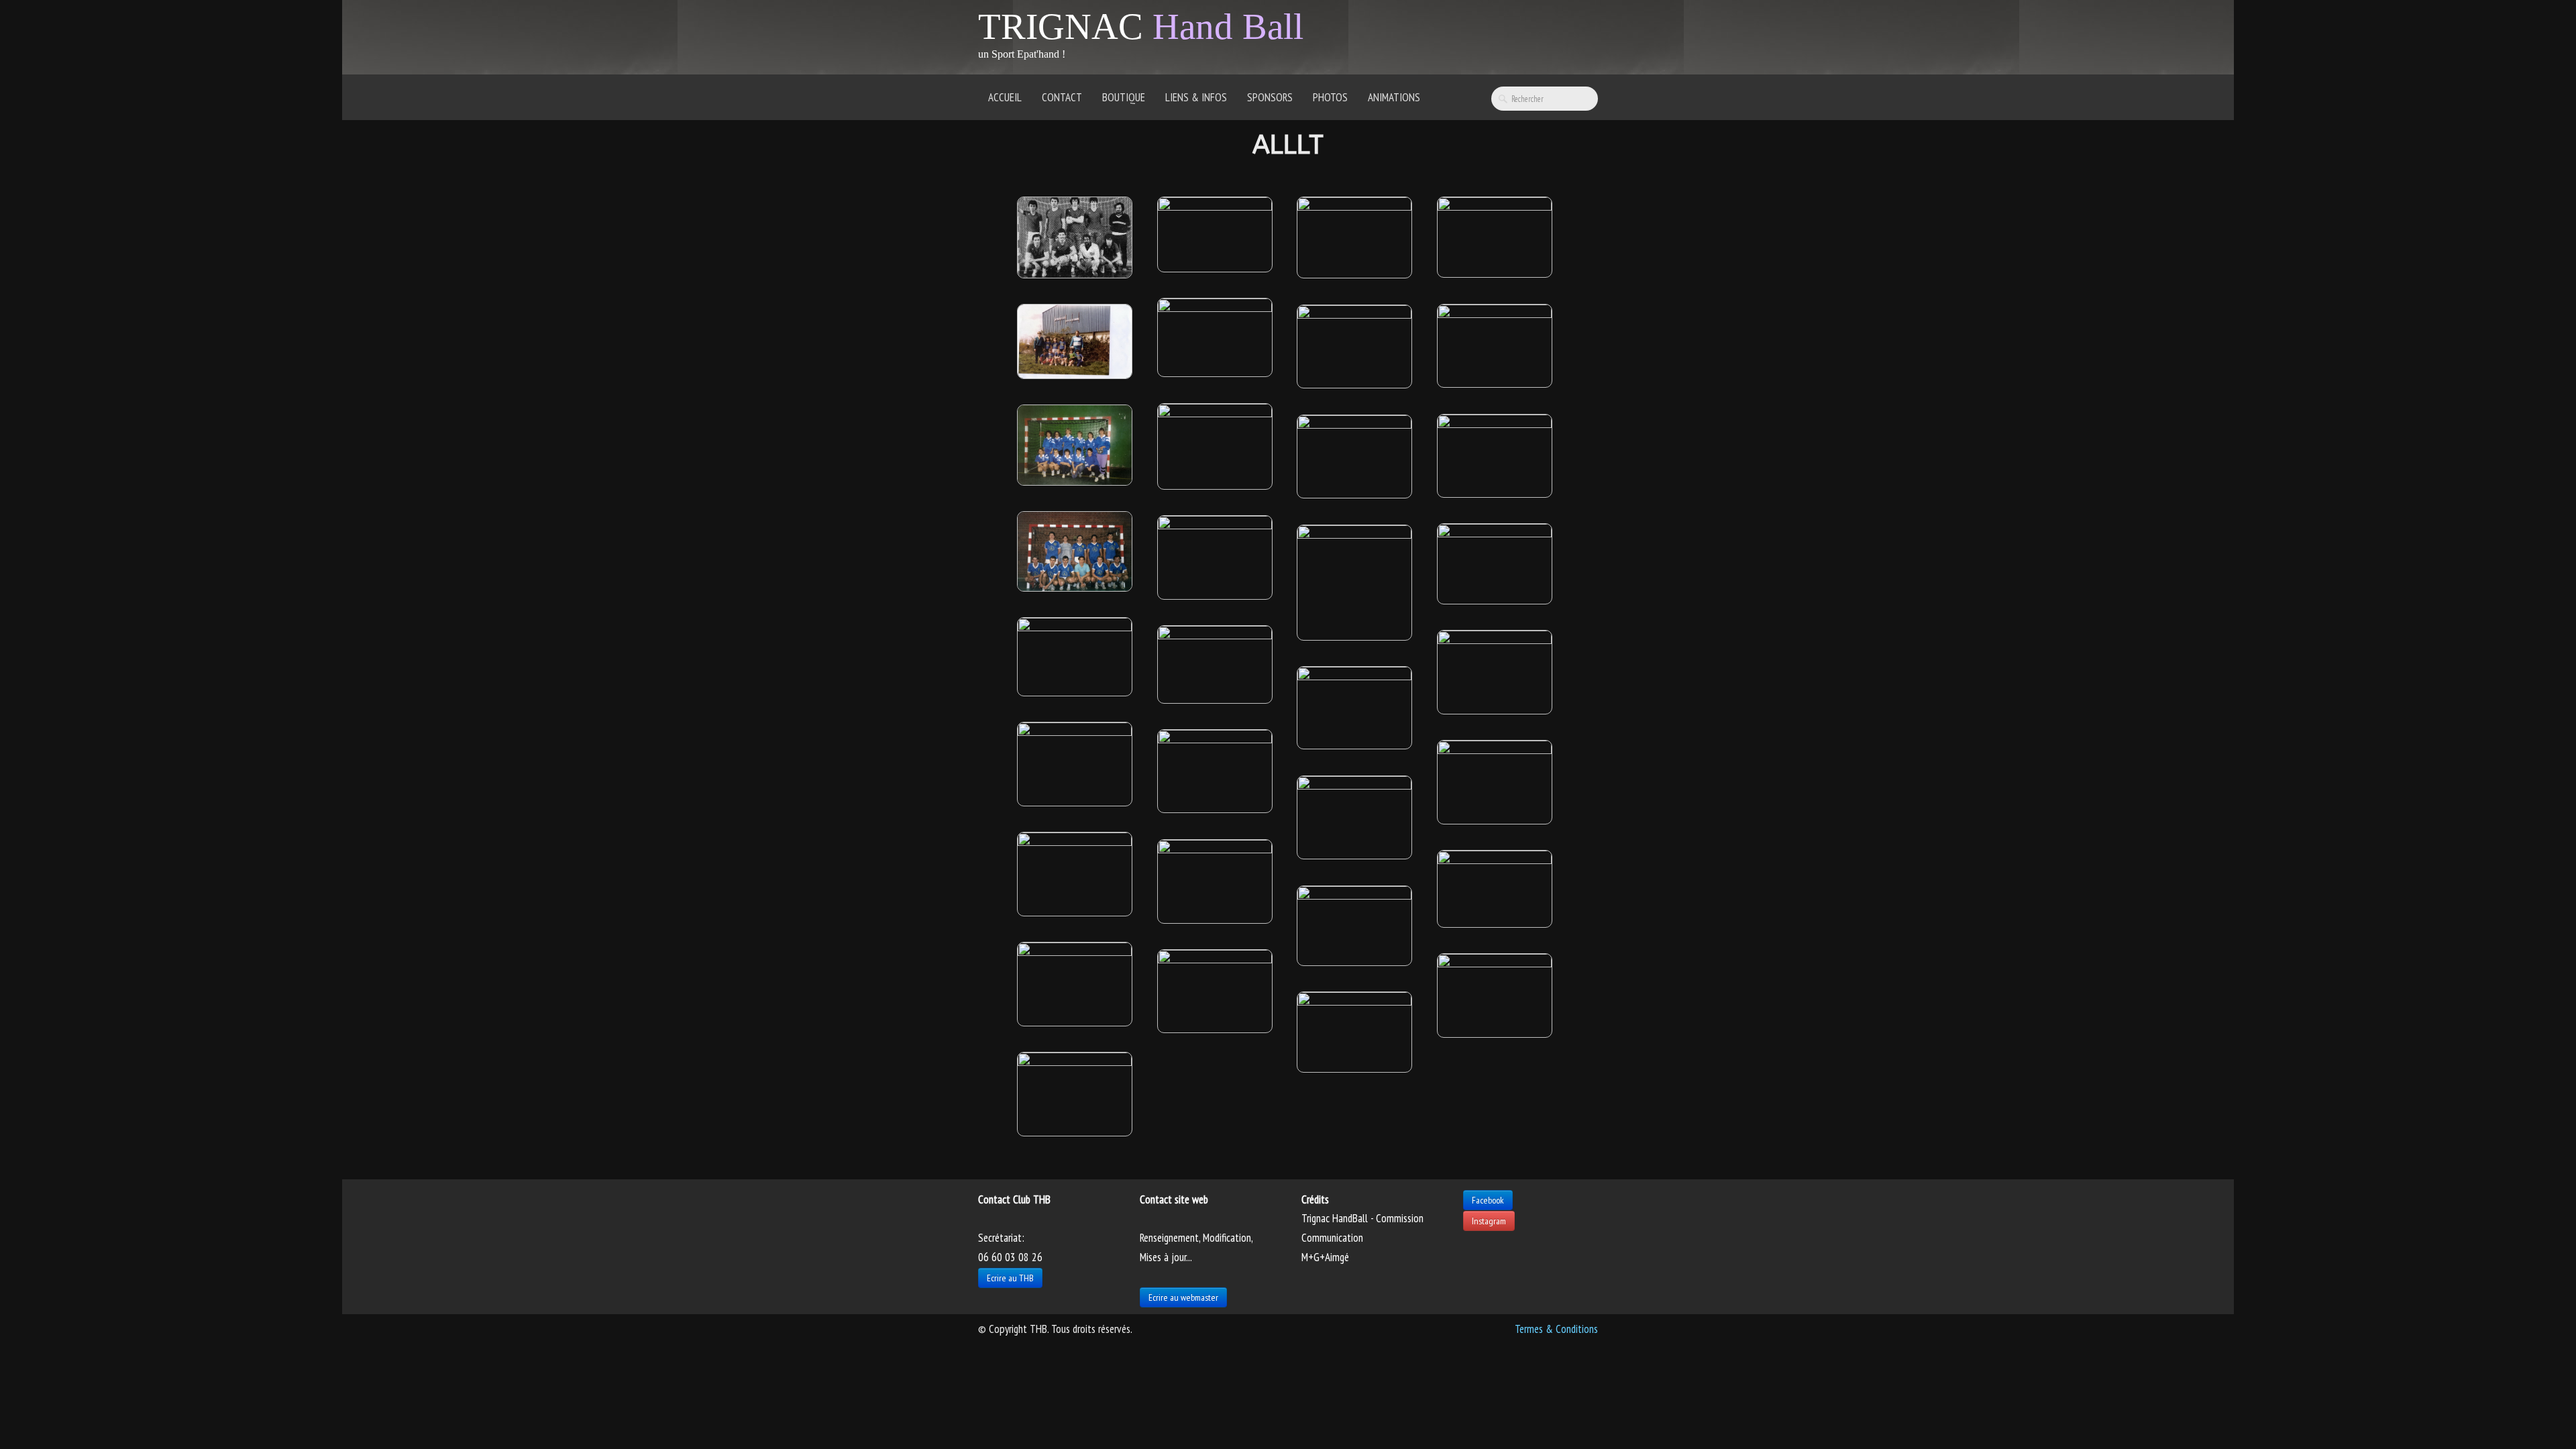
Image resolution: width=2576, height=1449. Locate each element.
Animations (1394, 97)
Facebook (1488, 1200)
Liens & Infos (1196, 97)
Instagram (1489, 1221)
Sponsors (1270, 97)
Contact (1062, 97)
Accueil (1005, 97)
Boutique (1124, 97)
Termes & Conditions (1556, 1329)
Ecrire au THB (1010, 1278)
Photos (1330, 97)
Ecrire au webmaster (1183, 1297)
